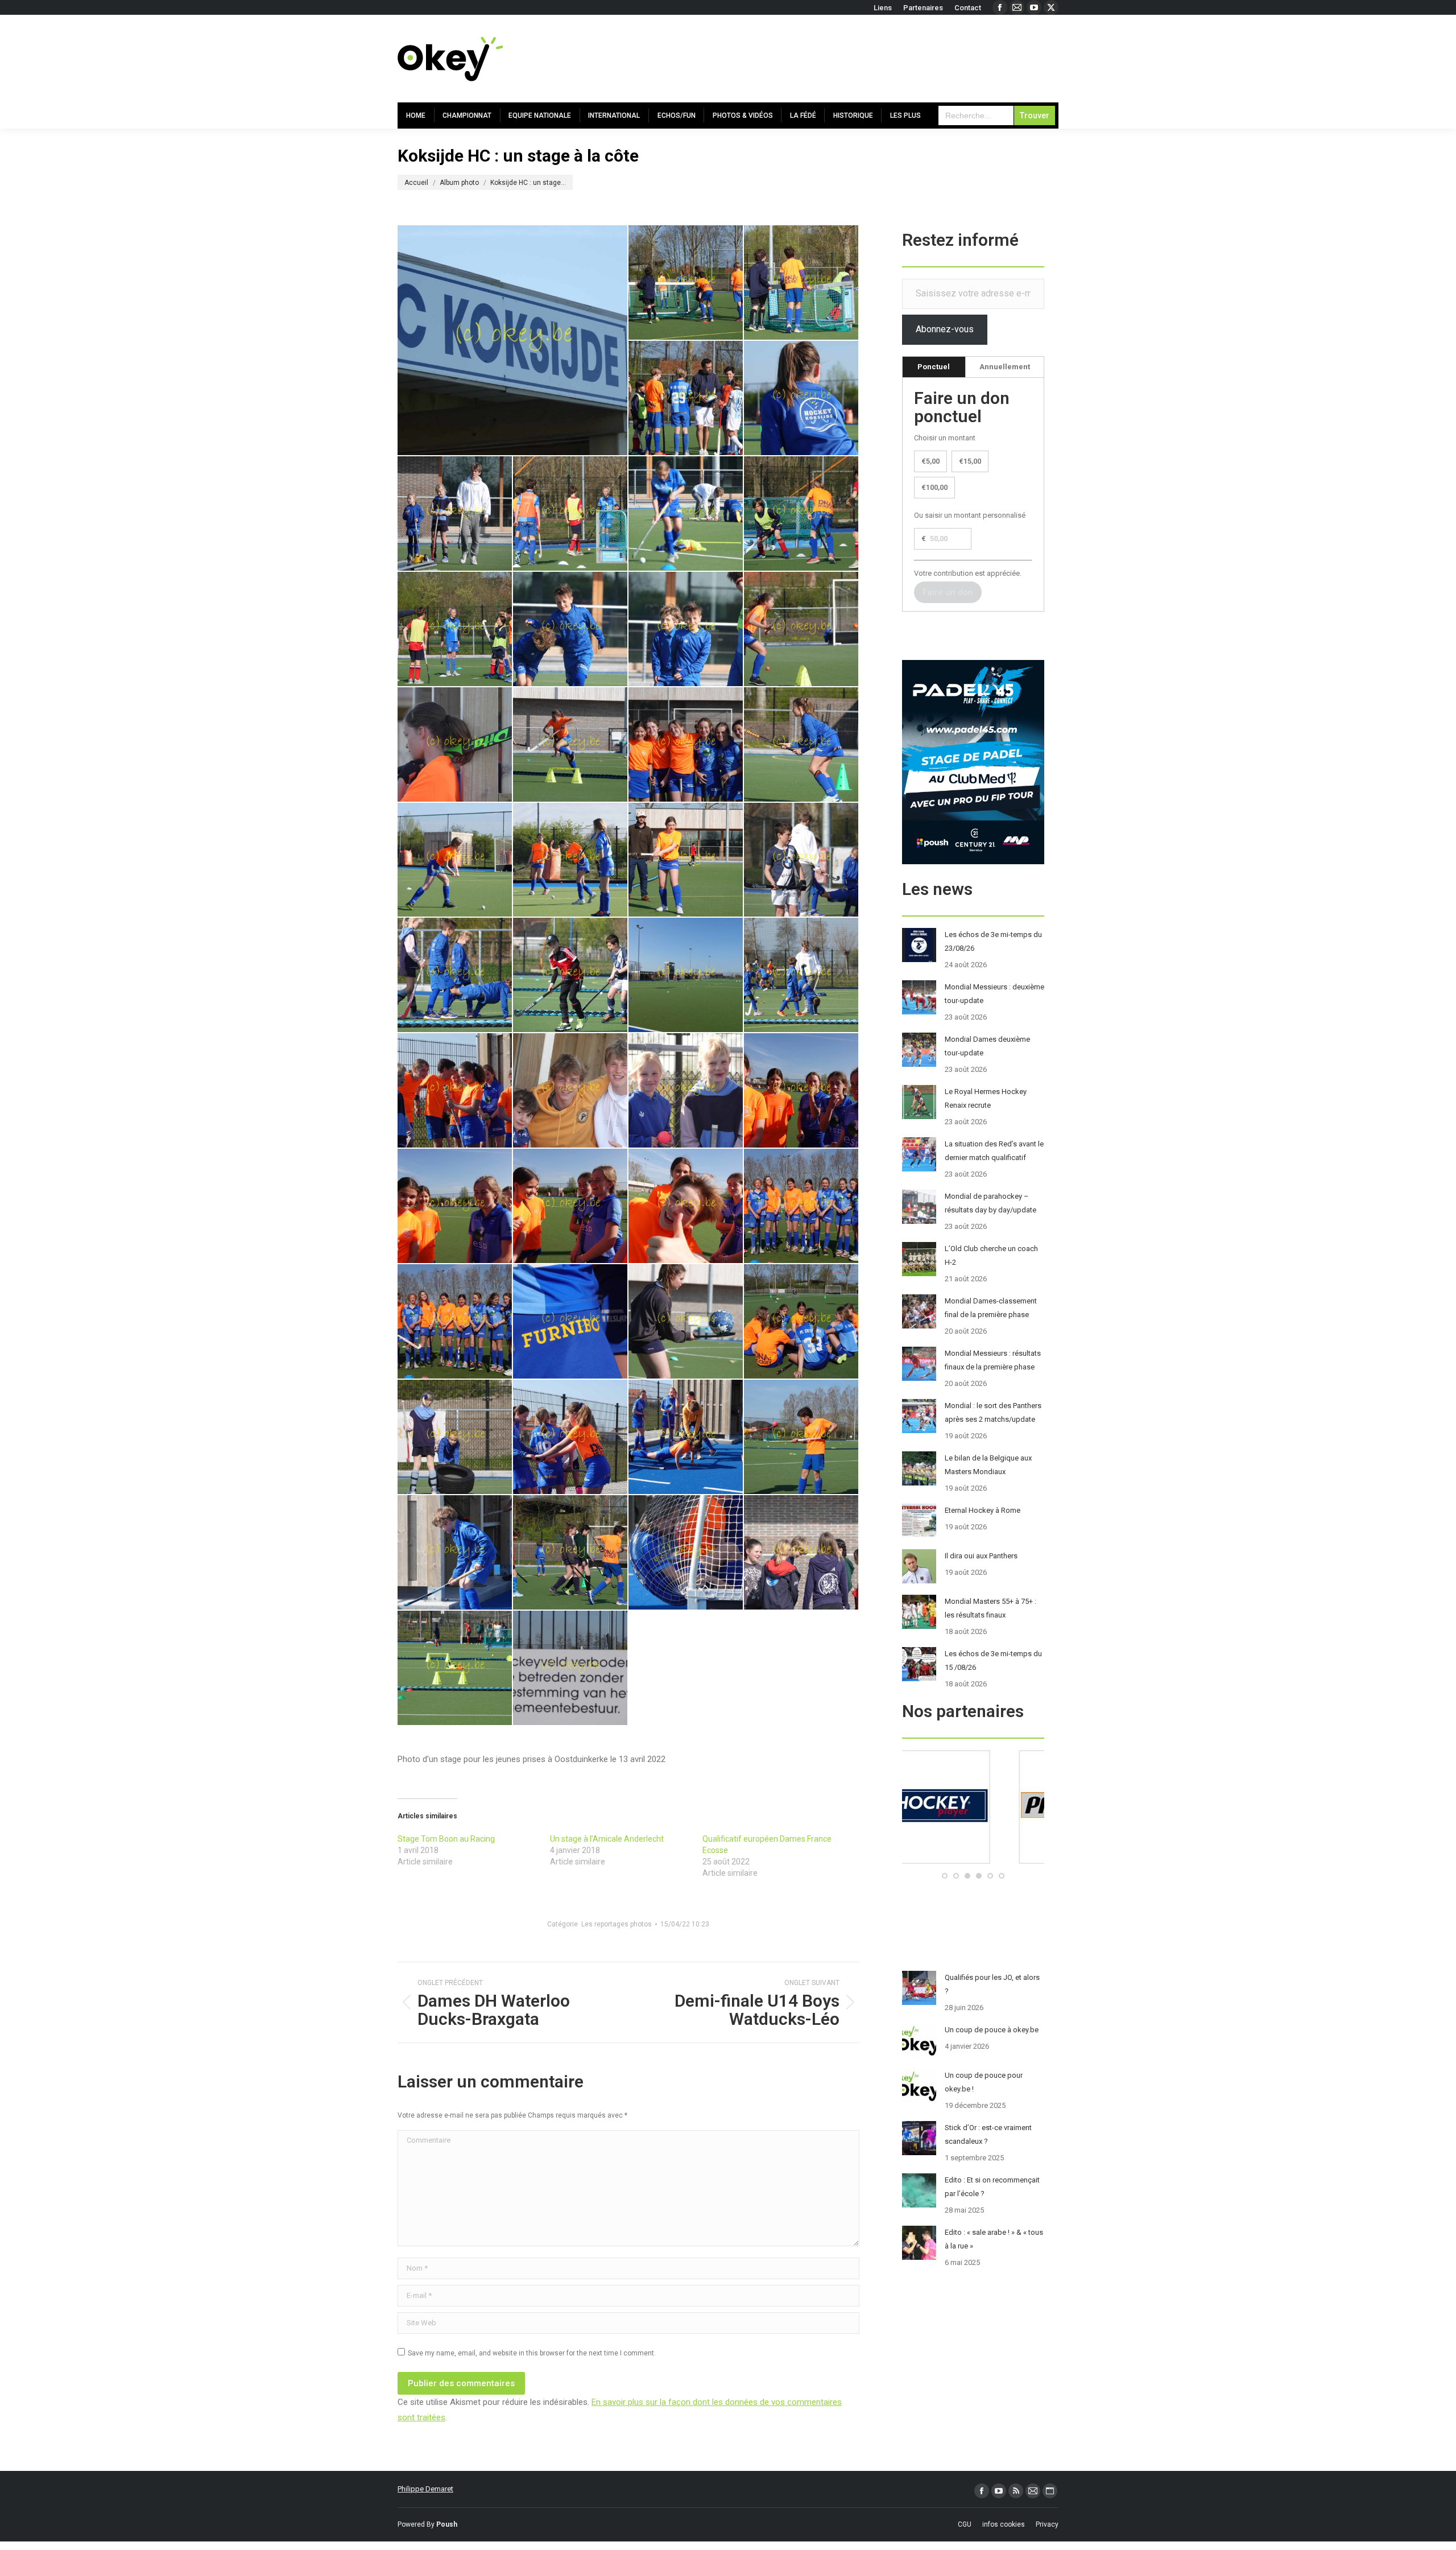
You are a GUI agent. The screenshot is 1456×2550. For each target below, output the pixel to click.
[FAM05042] (571, 630)
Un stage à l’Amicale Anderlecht (607, 1839)
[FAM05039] (686, 514)
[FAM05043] (686, 630)
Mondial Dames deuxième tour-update (987, 1046)
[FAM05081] (686, 1322)
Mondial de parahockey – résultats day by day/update (990, 1203)
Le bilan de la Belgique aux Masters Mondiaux (988, 1465)
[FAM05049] (686, 745)
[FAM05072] (455, 1206)
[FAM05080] (571, 1322)
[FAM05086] (802, 1437)
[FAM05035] (686, 399)
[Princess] (973, 1861)
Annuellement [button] (1005, 367)
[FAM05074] (686, 1206)
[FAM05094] (455, 1668)
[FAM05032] (513, 340)
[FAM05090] (686, 1553)
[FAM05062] (455, 1091)
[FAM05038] (571, 514)
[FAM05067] (686, 1091)
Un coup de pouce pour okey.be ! (984, 2082)
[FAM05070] (802, 1091)
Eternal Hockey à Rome (983, 1510)
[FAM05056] (571, 975)
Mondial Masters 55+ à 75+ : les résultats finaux (990, 1608)
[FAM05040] (802, 514)
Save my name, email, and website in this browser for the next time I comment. (532, 2353)
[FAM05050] (802, 745)
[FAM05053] (686, 861)
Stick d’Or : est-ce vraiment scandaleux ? (988, 2134)
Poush (447, 2524)
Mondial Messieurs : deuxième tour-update (994, 994)
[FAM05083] (455, 1437)
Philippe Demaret (425, 2489)
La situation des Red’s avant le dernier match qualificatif (994, 1151)
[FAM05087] (455, 1553)
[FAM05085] (686, 1437)
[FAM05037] (455, 514)
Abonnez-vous (945, 329)
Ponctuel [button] (934, 367)
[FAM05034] (802, 283)
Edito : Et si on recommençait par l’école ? (992, 2187)
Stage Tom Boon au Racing (446, 1839)
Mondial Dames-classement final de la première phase (991, 1308)
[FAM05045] (455, 745)
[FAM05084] (571, 1437)
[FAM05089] (571, 1553)
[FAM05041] (455, 630)
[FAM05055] (455, 975)
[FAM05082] (802, 1322)
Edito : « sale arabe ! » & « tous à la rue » (994, 2239)
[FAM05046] (571, 745)
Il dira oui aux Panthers (981, 1556)
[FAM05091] (802, 1553)
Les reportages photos (617, 1924)
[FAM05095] (571, 1668)
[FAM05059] (802, 975)
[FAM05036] (802, 399)
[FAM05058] (686, 975)
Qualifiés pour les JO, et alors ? (992, 1984)
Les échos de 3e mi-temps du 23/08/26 (993, 941)
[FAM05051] (455, 861)
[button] (945, 1876)
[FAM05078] (455, 1322)
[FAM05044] (802, 630)
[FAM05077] (802, 1206)
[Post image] (919, 945)
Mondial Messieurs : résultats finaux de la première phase (993, 1360)
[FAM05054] (802, 861)
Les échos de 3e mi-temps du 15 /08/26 (993, 1660)
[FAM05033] (686, 283)
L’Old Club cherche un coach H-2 (991, 1255)
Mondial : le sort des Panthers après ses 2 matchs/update (993, 1412)
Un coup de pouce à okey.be (992, 2030)
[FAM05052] (571, 861)
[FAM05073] (571, 1206)
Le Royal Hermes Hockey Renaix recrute (986, 1098)
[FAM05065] (571, 1091)
